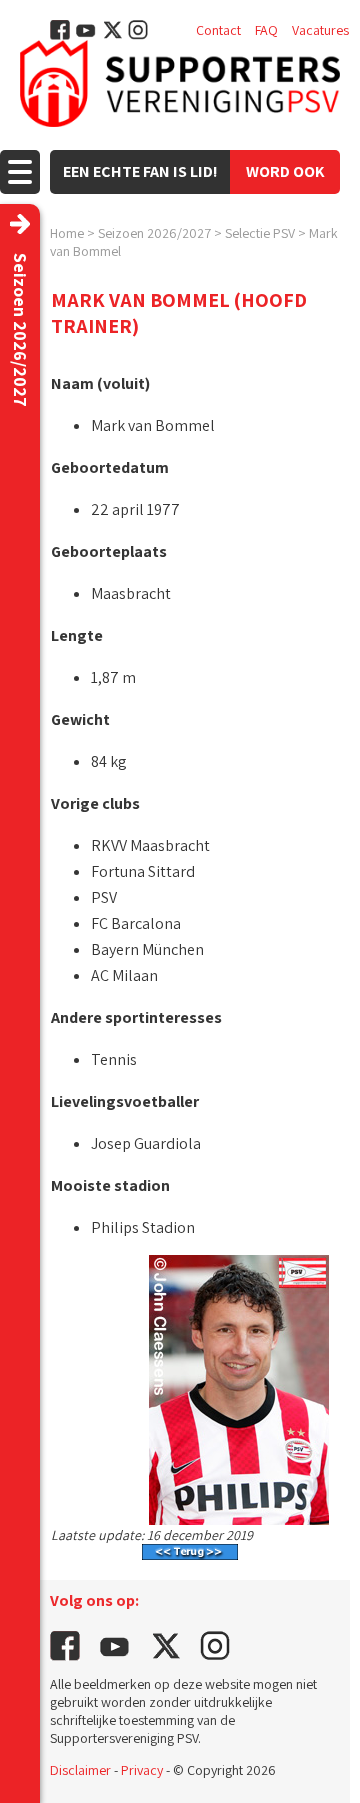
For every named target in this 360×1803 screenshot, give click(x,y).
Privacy (142, 1770)
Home (67, 233)
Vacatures (320, 30)
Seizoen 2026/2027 (154, 233)
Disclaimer (80, 1770)
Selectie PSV (260, 233)
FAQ (266, 30)
